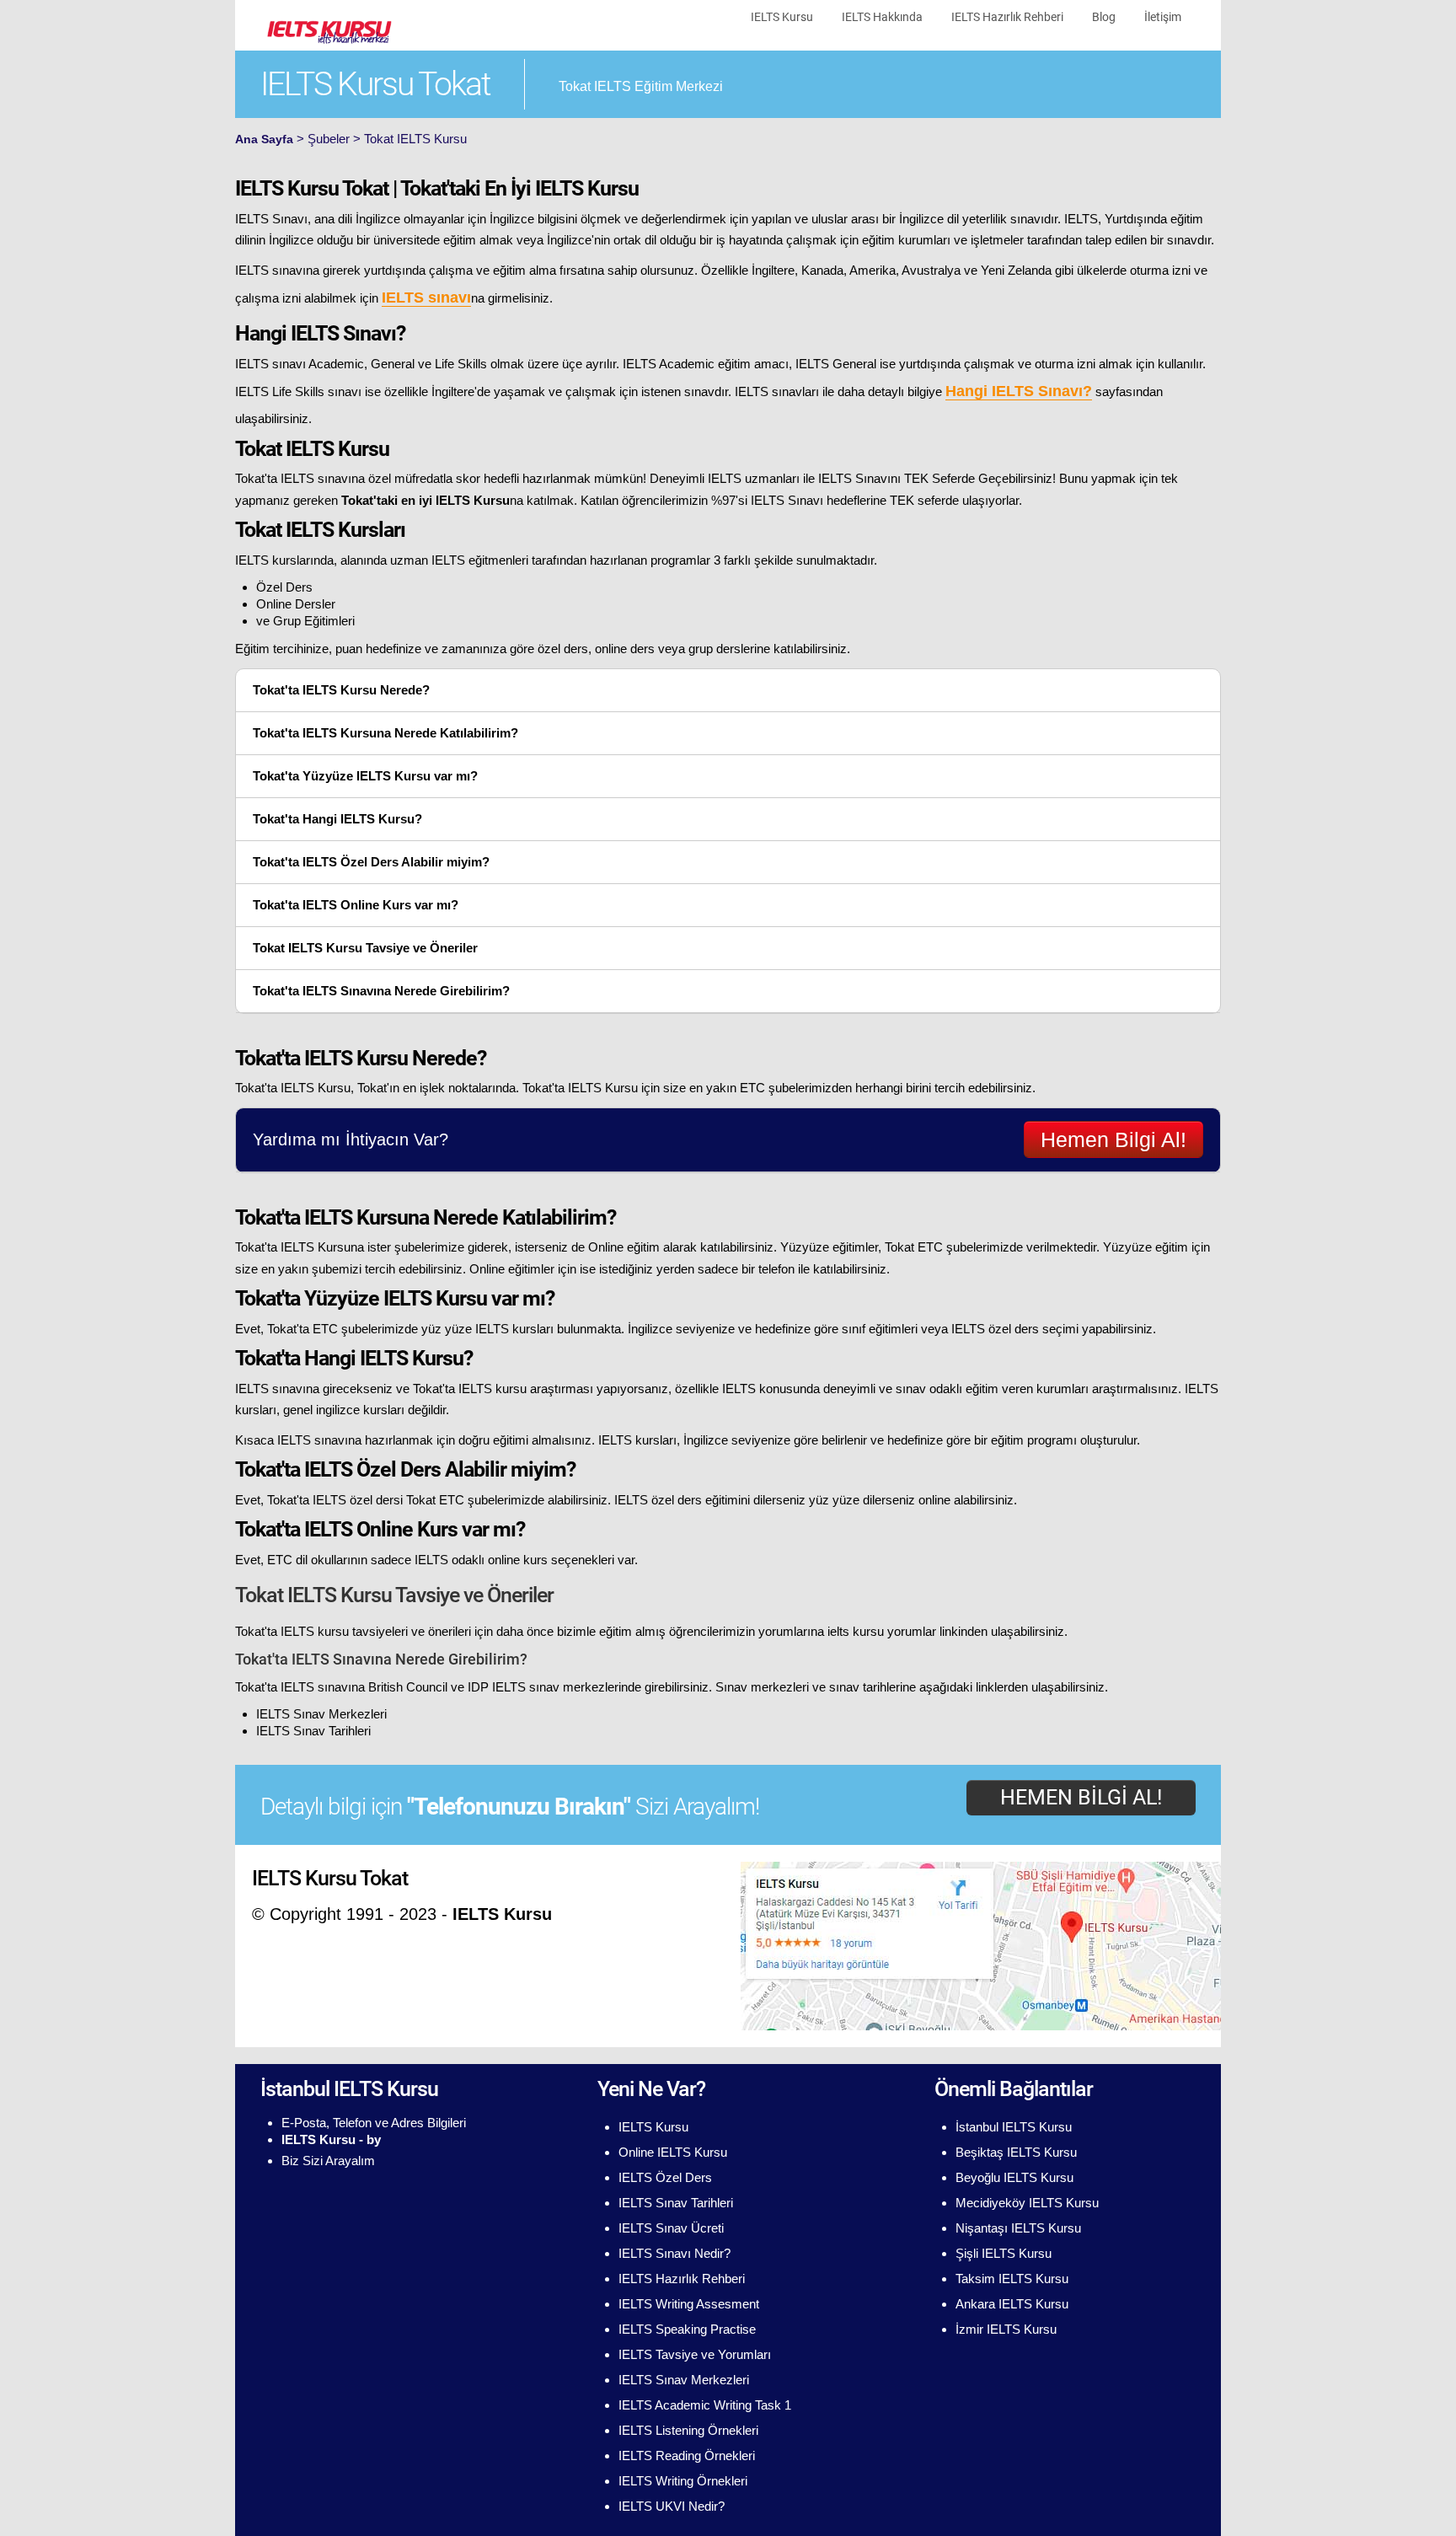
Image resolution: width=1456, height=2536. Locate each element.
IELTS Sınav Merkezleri (321, 1714)
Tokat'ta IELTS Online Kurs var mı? (356, 905)
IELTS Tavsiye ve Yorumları (695, 2354)
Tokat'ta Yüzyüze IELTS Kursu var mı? (365, 776)
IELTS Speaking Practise (687, 2329)
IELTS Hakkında (882, 17)
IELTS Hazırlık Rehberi (1007, 17)
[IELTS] (328, 30)
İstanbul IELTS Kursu (1014, 2127)
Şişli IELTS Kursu (1004, 2253)
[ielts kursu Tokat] (981, 1945)
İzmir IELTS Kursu (1006, 2329)
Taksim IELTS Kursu (1012, 2279)
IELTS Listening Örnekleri (688, 2430)
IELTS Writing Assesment (689, 2304)
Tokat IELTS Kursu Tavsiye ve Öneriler (365, 948)
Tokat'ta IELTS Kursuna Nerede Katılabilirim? (385, 733)
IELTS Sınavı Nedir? (674, 2253)
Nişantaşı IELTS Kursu (1018, 2228)
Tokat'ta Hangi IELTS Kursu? (337, 819)
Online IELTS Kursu (673, 2152)
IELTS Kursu (782, 17)
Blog (1104, 17)
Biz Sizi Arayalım (328, 2161)
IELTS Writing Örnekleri (683, 2481)
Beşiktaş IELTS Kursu (1016, 2152)
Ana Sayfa (264, 139)
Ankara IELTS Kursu (1012, 2304)
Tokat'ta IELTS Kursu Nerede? (341, 690)
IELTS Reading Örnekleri (687, 2456)
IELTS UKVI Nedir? (672, 2506)
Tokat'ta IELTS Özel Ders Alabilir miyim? (371, 862)
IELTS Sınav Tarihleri (313, 1731)
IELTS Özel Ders (665, 2177)
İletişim (1163, 17)
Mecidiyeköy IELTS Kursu (1027, 2203)
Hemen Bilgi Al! (1113, 1139)
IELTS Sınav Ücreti (671, 2228)
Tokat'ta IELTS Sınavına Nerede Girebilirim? (381, 991)
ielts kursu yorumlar (882, 1631)
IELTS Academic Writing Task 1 (705, 2405)
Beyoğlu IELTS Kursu (1014, 2177)
